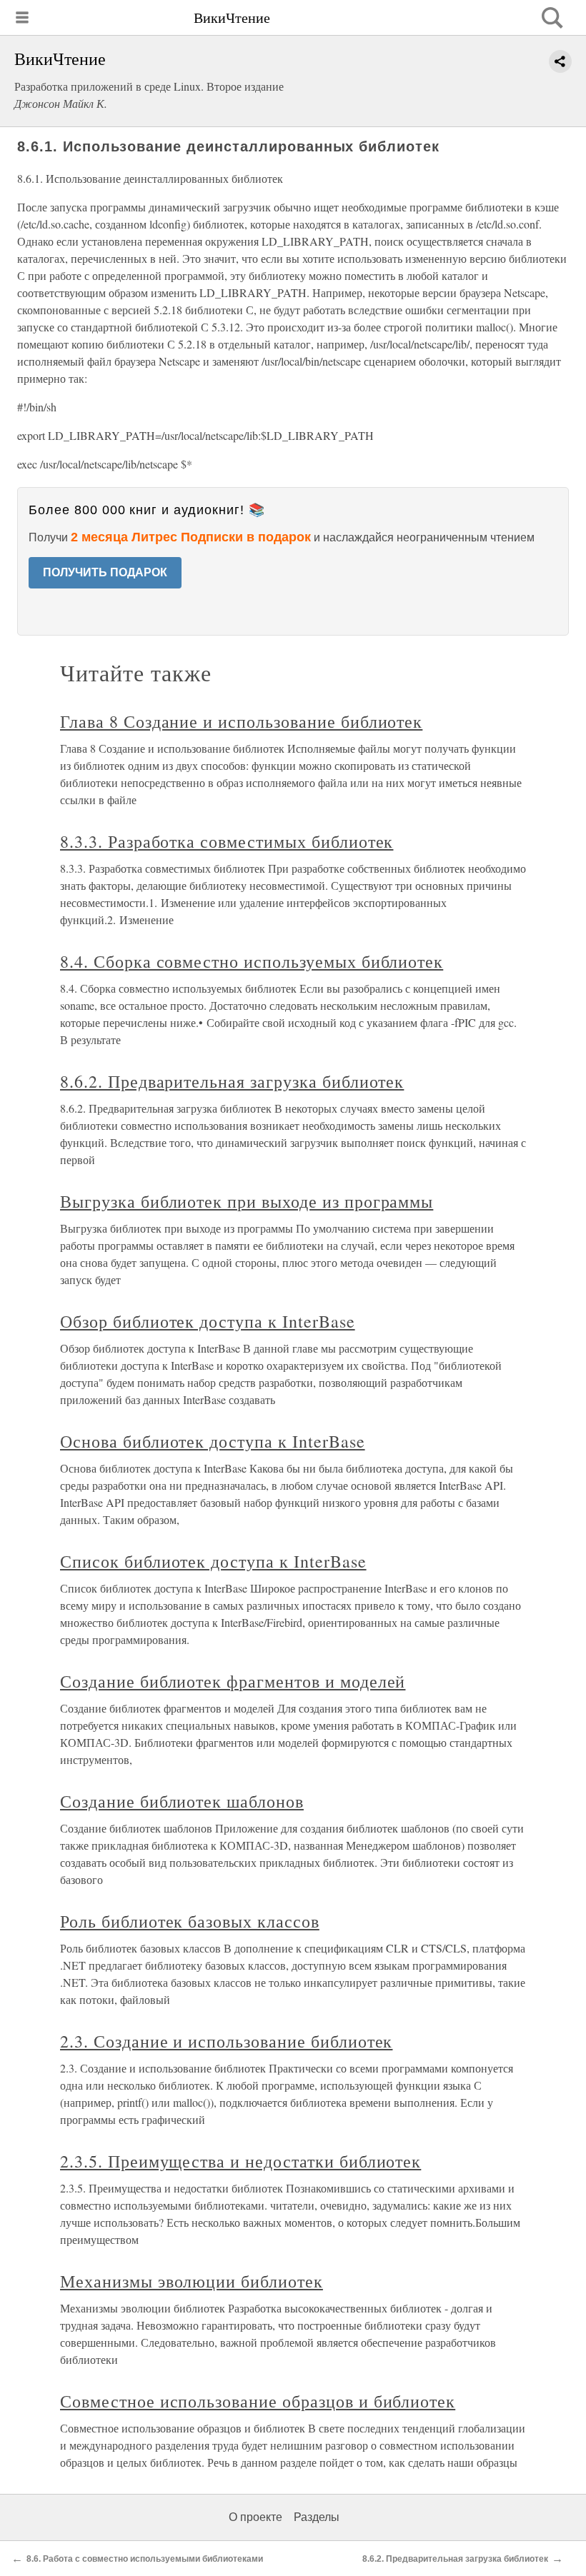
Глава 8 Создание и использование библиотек (241, 721)
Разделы (317, 2517)
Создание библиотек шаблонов (182, 1801)
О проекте (255, 2517)
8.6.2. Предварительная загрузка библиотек (232, 1081)
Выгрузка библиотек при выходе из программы (247, 1201)
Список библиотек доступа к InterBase (213, 1561)
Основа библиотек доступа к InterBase (213, 1441)
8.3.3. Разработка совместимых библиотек (227, 841)
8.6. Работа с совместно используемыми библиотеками (145, 2559)
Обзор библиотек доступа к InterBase (208, 1321)
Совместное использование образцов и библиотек (258, 2401)
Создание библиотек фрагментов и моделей (233, 1681)
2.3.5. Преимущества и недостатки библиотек (240, 2161)
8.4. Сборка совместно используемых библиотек (252, 961)
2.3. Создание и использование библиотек (226, 2041)
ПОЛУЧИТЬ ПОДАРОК (105, 572)
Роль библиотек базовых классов (190, 1921)
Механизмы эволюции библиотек (192, 2281)
